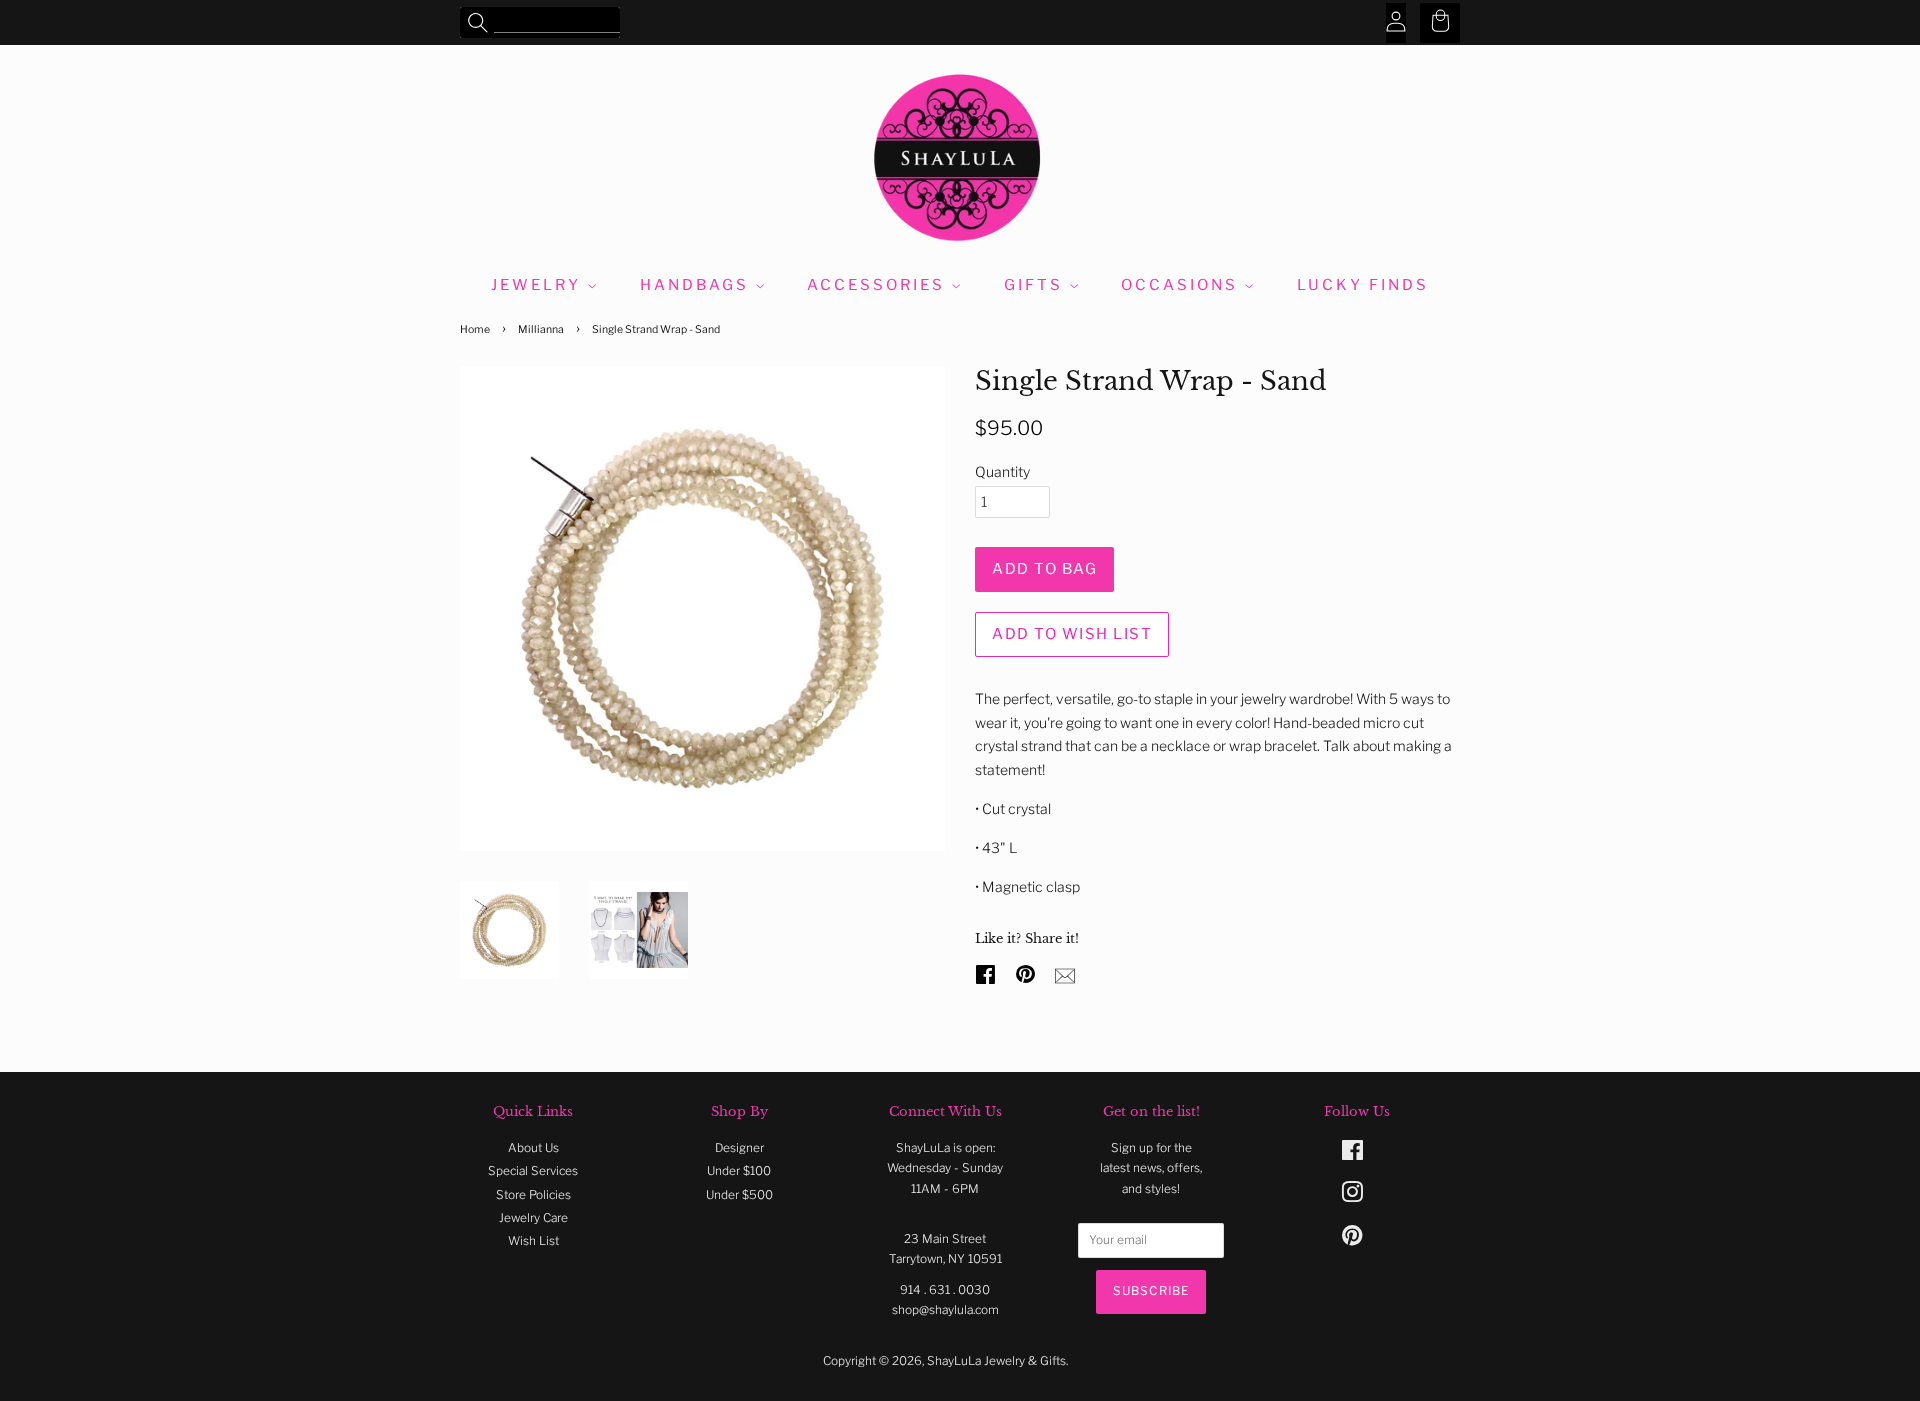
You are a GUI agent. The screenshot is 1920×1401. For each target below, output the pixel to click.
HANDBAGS (697, 285)
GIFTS (1036, 285)
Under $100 (739, 1171)
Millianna (541, 329)
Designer (739, 1148)
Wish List (533, 1241)
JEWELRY (539, 285)
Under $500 (739, 1195)
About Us (533, 1148)
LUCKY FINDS (1363, 285)
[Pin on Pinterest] (1028, 972)
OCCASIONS (1182, 285)
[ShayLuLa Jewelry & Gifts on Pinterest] (1352, 1240)
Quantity (1002, 471)
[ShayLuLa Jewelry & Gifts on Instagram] (1352, 1197)
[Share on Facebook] (988, 972)
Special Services (533, 1171)
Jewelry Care (533, 1218)
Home (475, 329)
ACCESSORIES (879, 285)
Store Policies (533, 1195)
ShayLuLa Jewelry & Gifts (996, 1361)
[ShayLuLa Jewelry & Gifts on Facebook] (1352, 1155)
